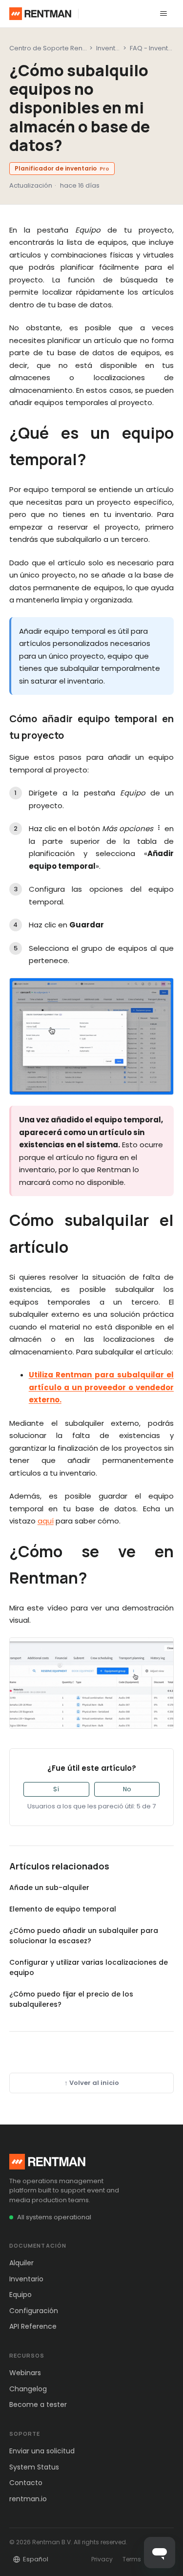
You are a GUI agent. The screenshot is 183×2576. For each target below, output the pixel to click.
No (127, 1789)
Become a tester (38, 2404)
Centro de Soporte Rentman (54, 48)
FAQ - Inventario (155, 48)
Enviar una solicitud (42, 2451)
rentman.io (28, 2499)
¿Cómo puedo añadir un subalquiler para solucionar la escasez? (84, 1936)
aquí (46, 1521)
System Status (34, 2467)
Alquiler (21, 2263)
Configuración (34, 2311)
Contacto (26, 2483)
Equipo (20, 2295)
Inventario (26, 2279)
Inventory (111, 48)
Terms (132, 2559)
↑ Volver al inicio (92, 2083)
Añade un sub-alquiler (49, 1888)
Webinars (25, 2373)
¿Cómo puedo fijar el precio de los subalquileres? (71, 1999)
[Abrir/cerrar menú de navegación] (163, 14)
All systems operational (54, 2217)
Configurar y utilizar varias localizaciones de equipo (89, 1967)
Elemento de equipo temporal (63, 1909)
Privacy (102, 2559)
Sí (56, 1789)
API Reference (33, 2326)
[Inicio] (40, 14)
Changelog (28, 2389)
